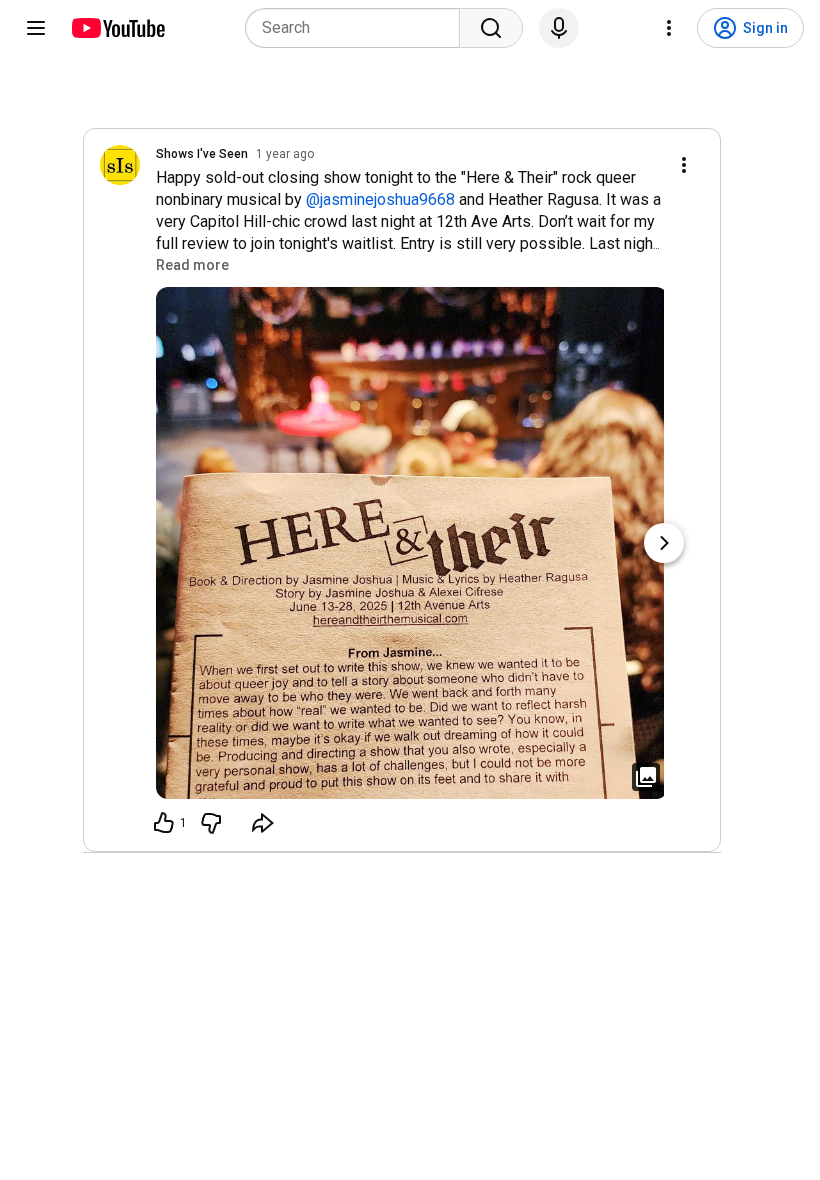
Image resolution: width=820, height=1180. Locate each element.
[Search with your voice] (559, 28)
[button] (192, 265)
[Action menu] (684, 165)
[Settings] (669, 28)
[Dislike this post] (211, 823)
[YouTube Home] (117, 28)
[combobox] (358, 28)
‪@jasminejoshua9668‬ (380, 199)
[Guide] (36, 28)
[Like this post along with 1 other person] (164, 823)
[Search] (491, 28)
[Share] (263, 823)
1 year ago (285, 154)
